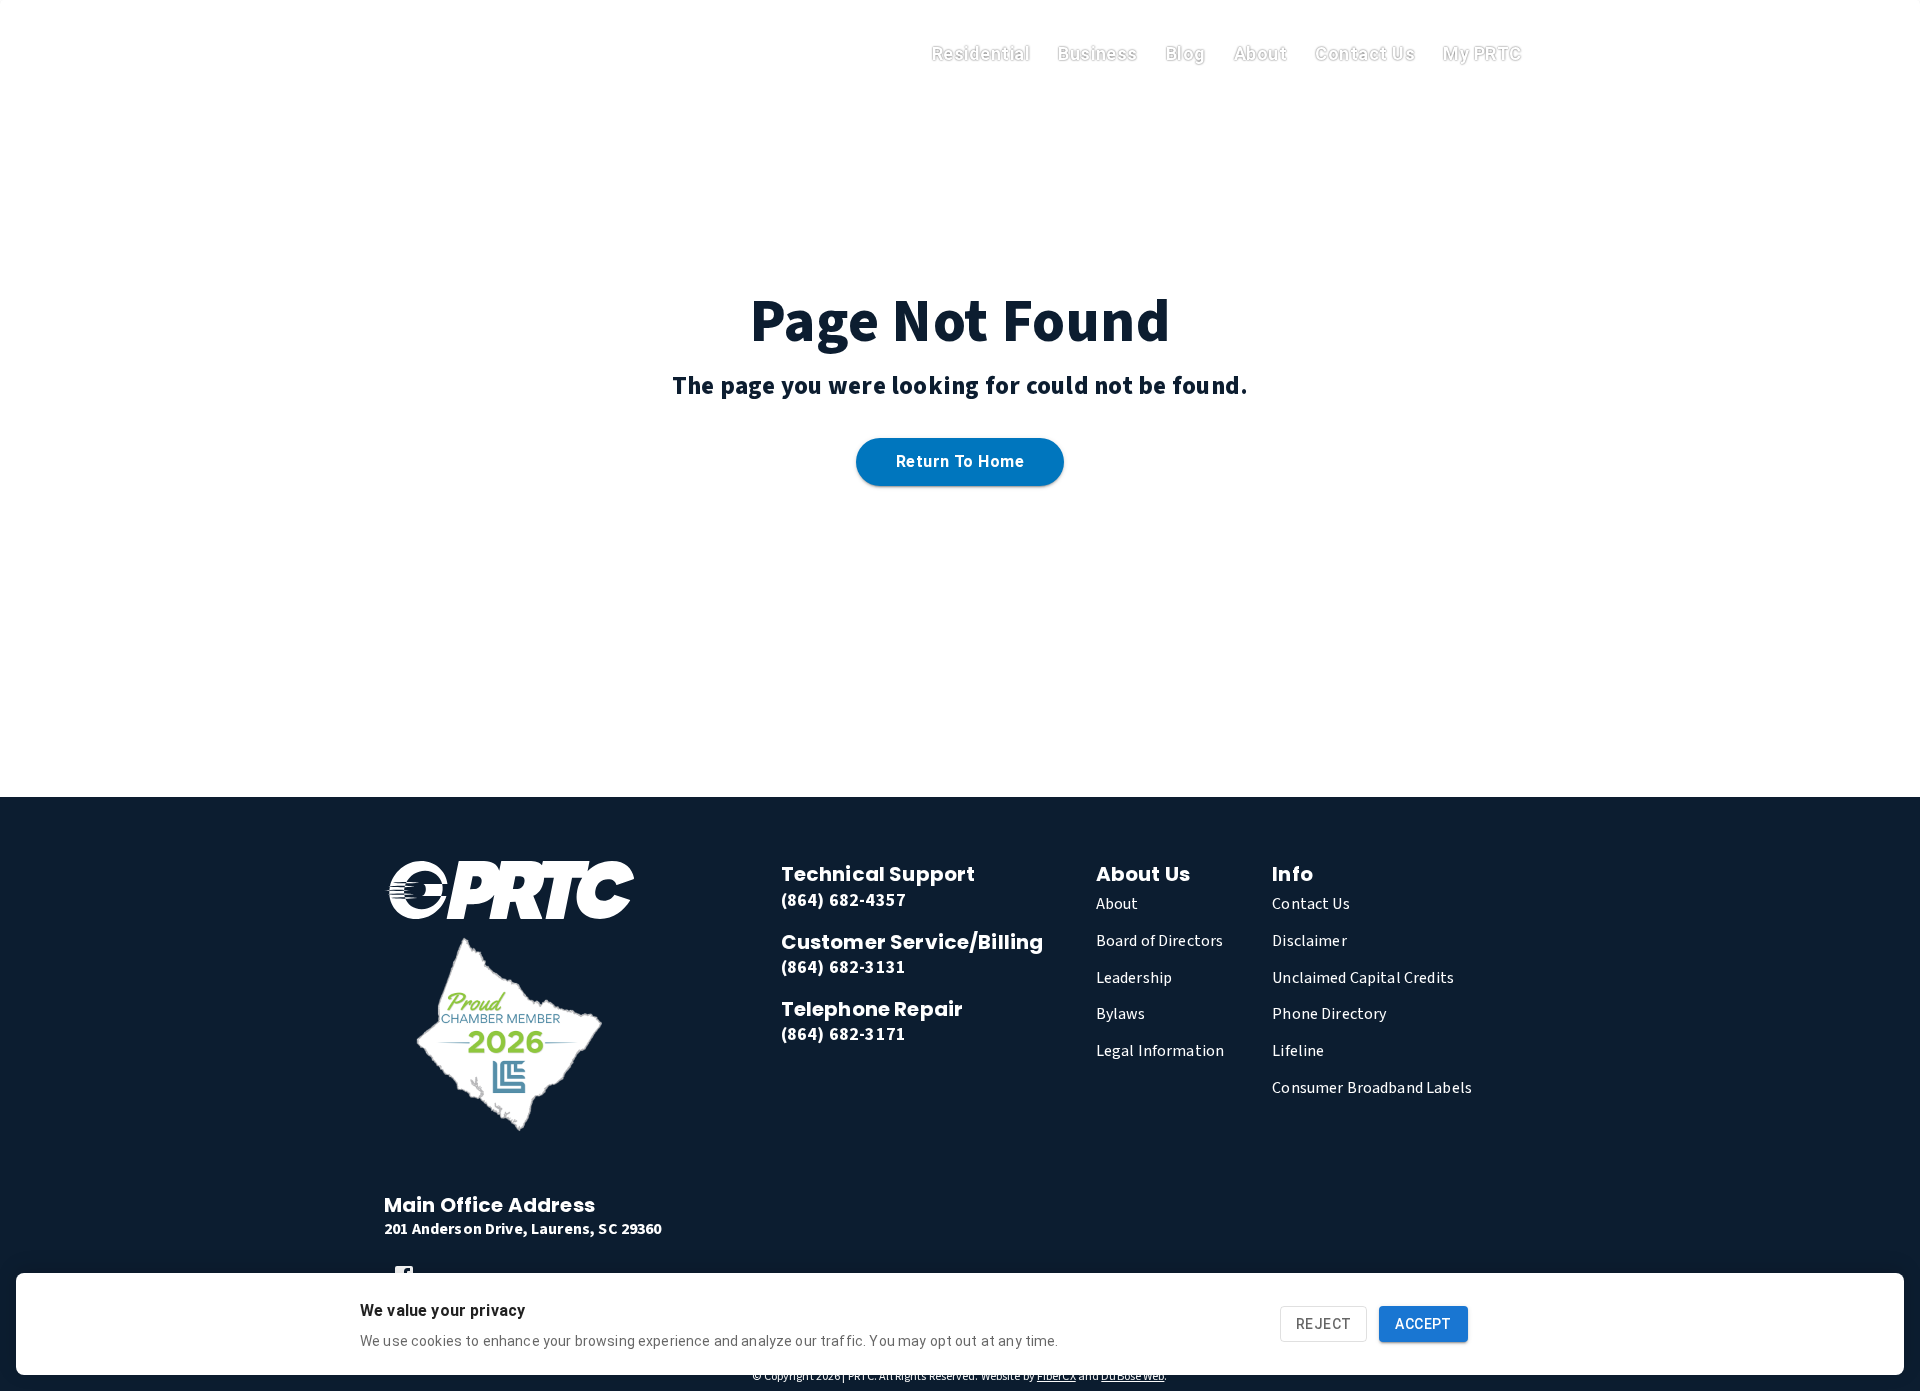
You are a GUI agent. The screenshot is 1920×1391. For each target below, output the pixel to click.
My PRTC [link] (1482, 53)
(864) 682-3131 (843, 967)
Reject (1323, 1324)
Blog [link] (1186, 53)
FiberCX (1056, 1376)
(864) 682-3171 (843, 1034)
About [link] (1261, 53)
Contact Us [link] (1365, 53)
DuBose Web (1132, 1376)
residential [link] (981, 53)
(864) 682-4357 (843, 900)
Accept (1423, 1324)
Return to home (960, 461)
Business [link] (1097, 53)
